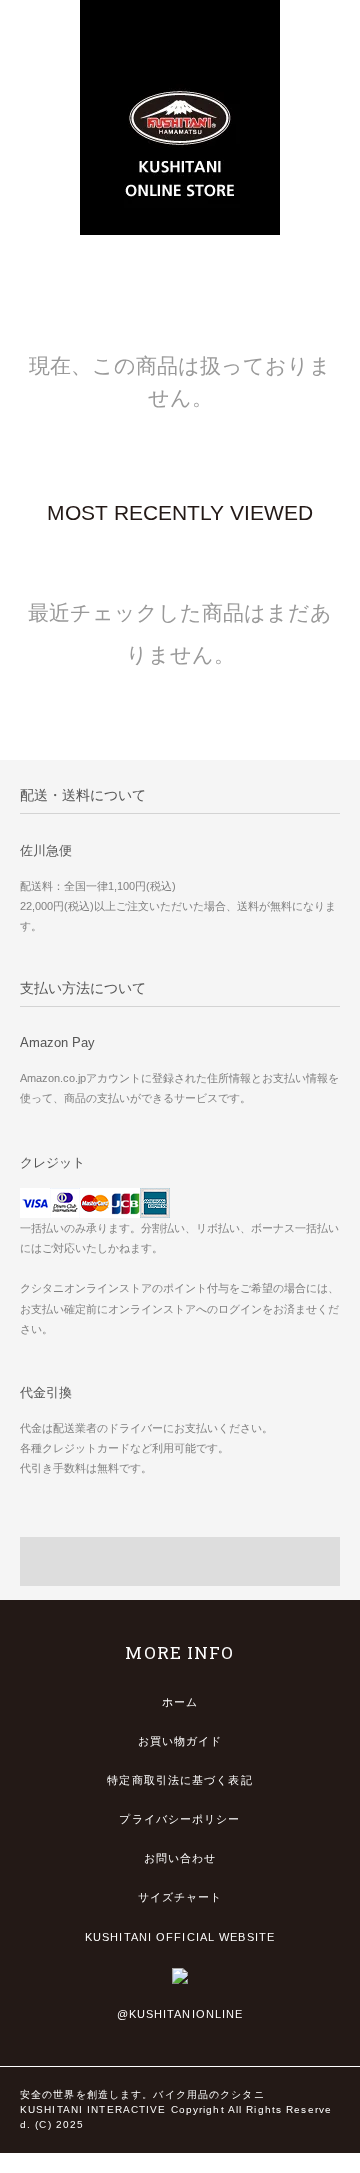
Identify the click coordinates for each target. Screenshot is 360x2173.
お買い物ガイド (180, 1741)
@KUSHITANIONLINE (180, 2014)
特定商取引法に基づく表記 (179, 1780)
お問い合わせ (180, 1858)
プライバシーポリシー (179, 1819)
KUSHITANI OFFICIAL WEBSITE (180, 1937)
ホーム (180, 1702)
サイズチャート (180, 1897)
